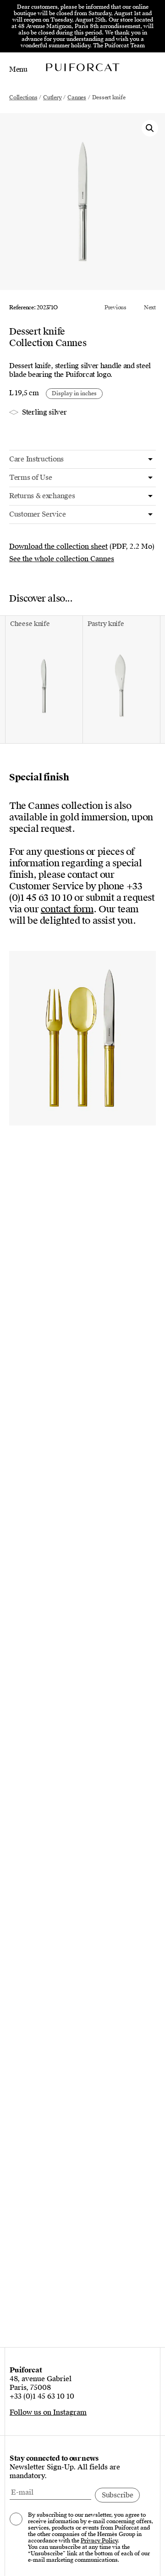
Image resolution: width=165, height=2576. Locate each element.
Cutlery (52, 97)
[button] (150, 128)
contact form (67, 909)
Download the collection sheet (58, 546)
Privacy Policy (99, 2541)
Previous (115, 307)
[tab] (82, 459)
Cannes (77, 97)
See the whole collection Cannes (62, 559)
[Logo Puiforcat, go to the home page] (82, 67)
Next (150, 307)
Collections (23, 97)
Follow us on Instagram (48, 2412)
